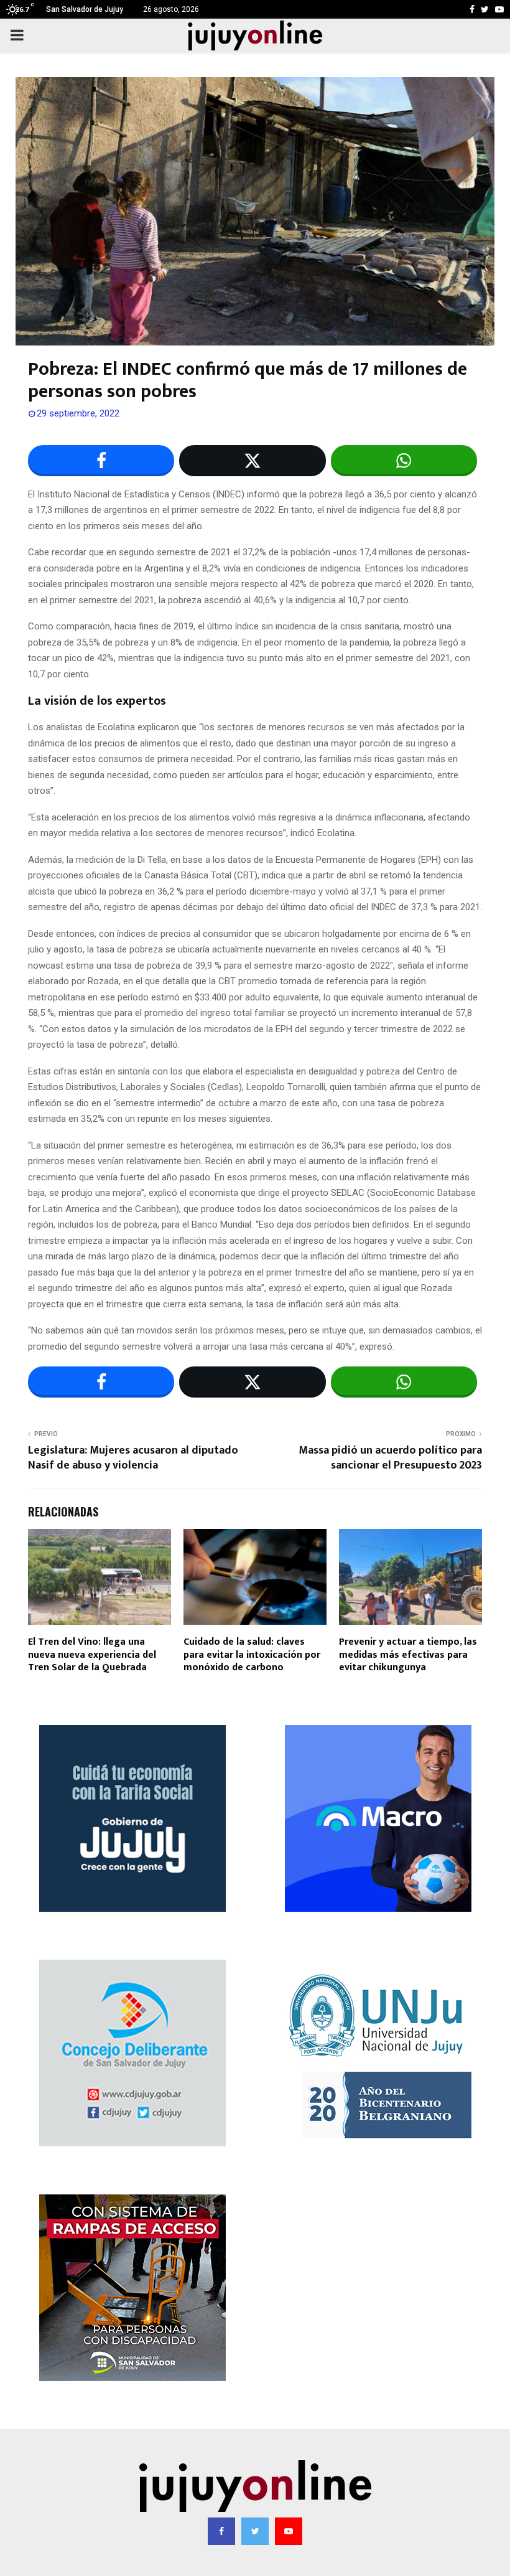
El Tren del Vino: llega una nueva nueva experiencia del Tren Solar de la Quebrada (92, 1655)
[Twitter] (255, 2531)
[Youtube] (289, 2531)
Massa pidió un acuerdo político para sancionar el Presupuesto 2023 (390, 1458)
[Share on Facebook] (101, 461)
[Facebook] (221, 2531)
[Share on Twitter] (252, 461)
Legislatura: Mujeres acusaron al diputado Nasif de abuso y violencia (133, 1458)
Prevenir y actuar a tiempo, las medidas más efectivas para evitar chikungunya (408, 1655)
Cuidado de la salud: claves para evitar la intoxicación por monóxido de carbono (252, 1655)
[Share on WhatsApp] (404, 461)
